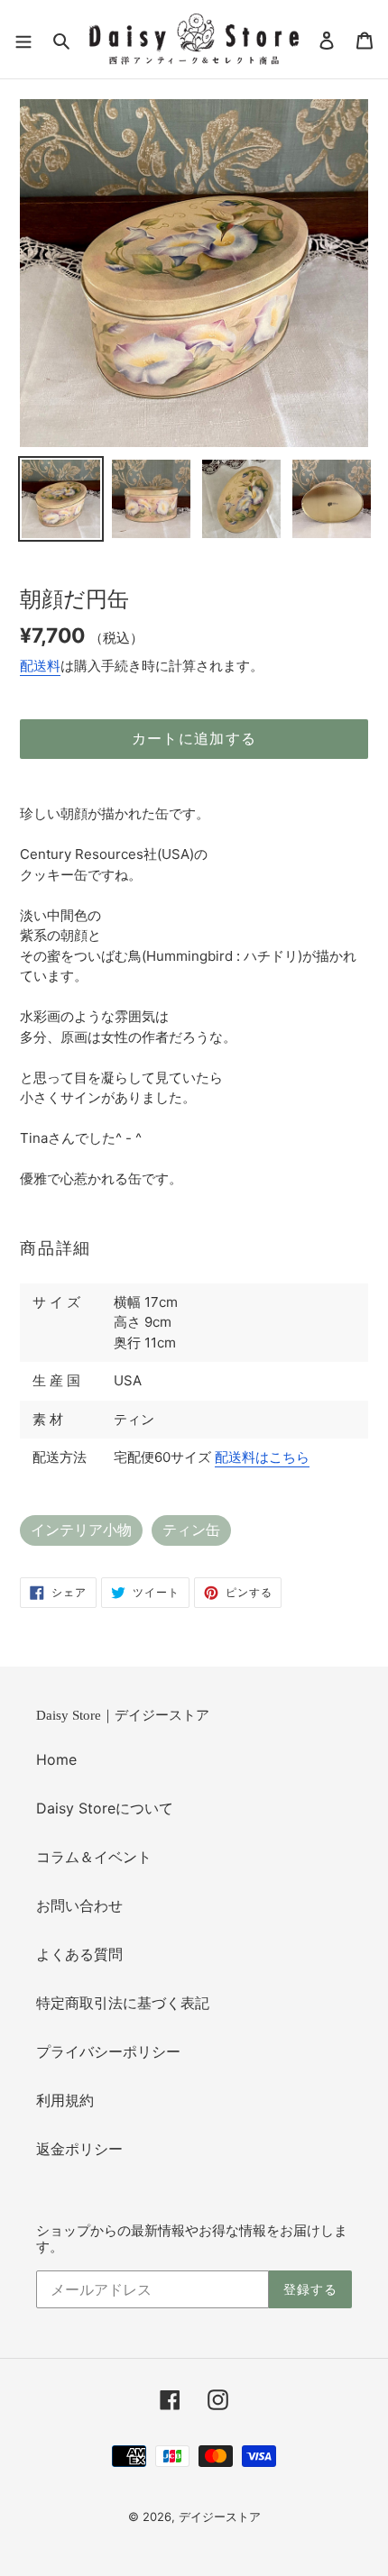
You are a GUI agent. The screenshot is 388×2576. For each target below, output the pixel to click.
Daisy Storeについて (105, 1808)
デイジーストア (220, 2517)
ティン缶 (191, 1530)
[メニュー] (23, 39)
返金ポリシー (79, 2149)
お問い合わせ (79, 1905)
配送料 (40, 666)
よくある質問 (79, 1954)
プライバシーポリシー (108, 2051)
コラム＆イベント (94, 1857)
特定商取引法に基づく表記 (123, 2003)
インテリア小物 (81, 1530)
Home (56, 1759)
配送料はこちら (262, 1457)
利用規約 (65, 2100)
